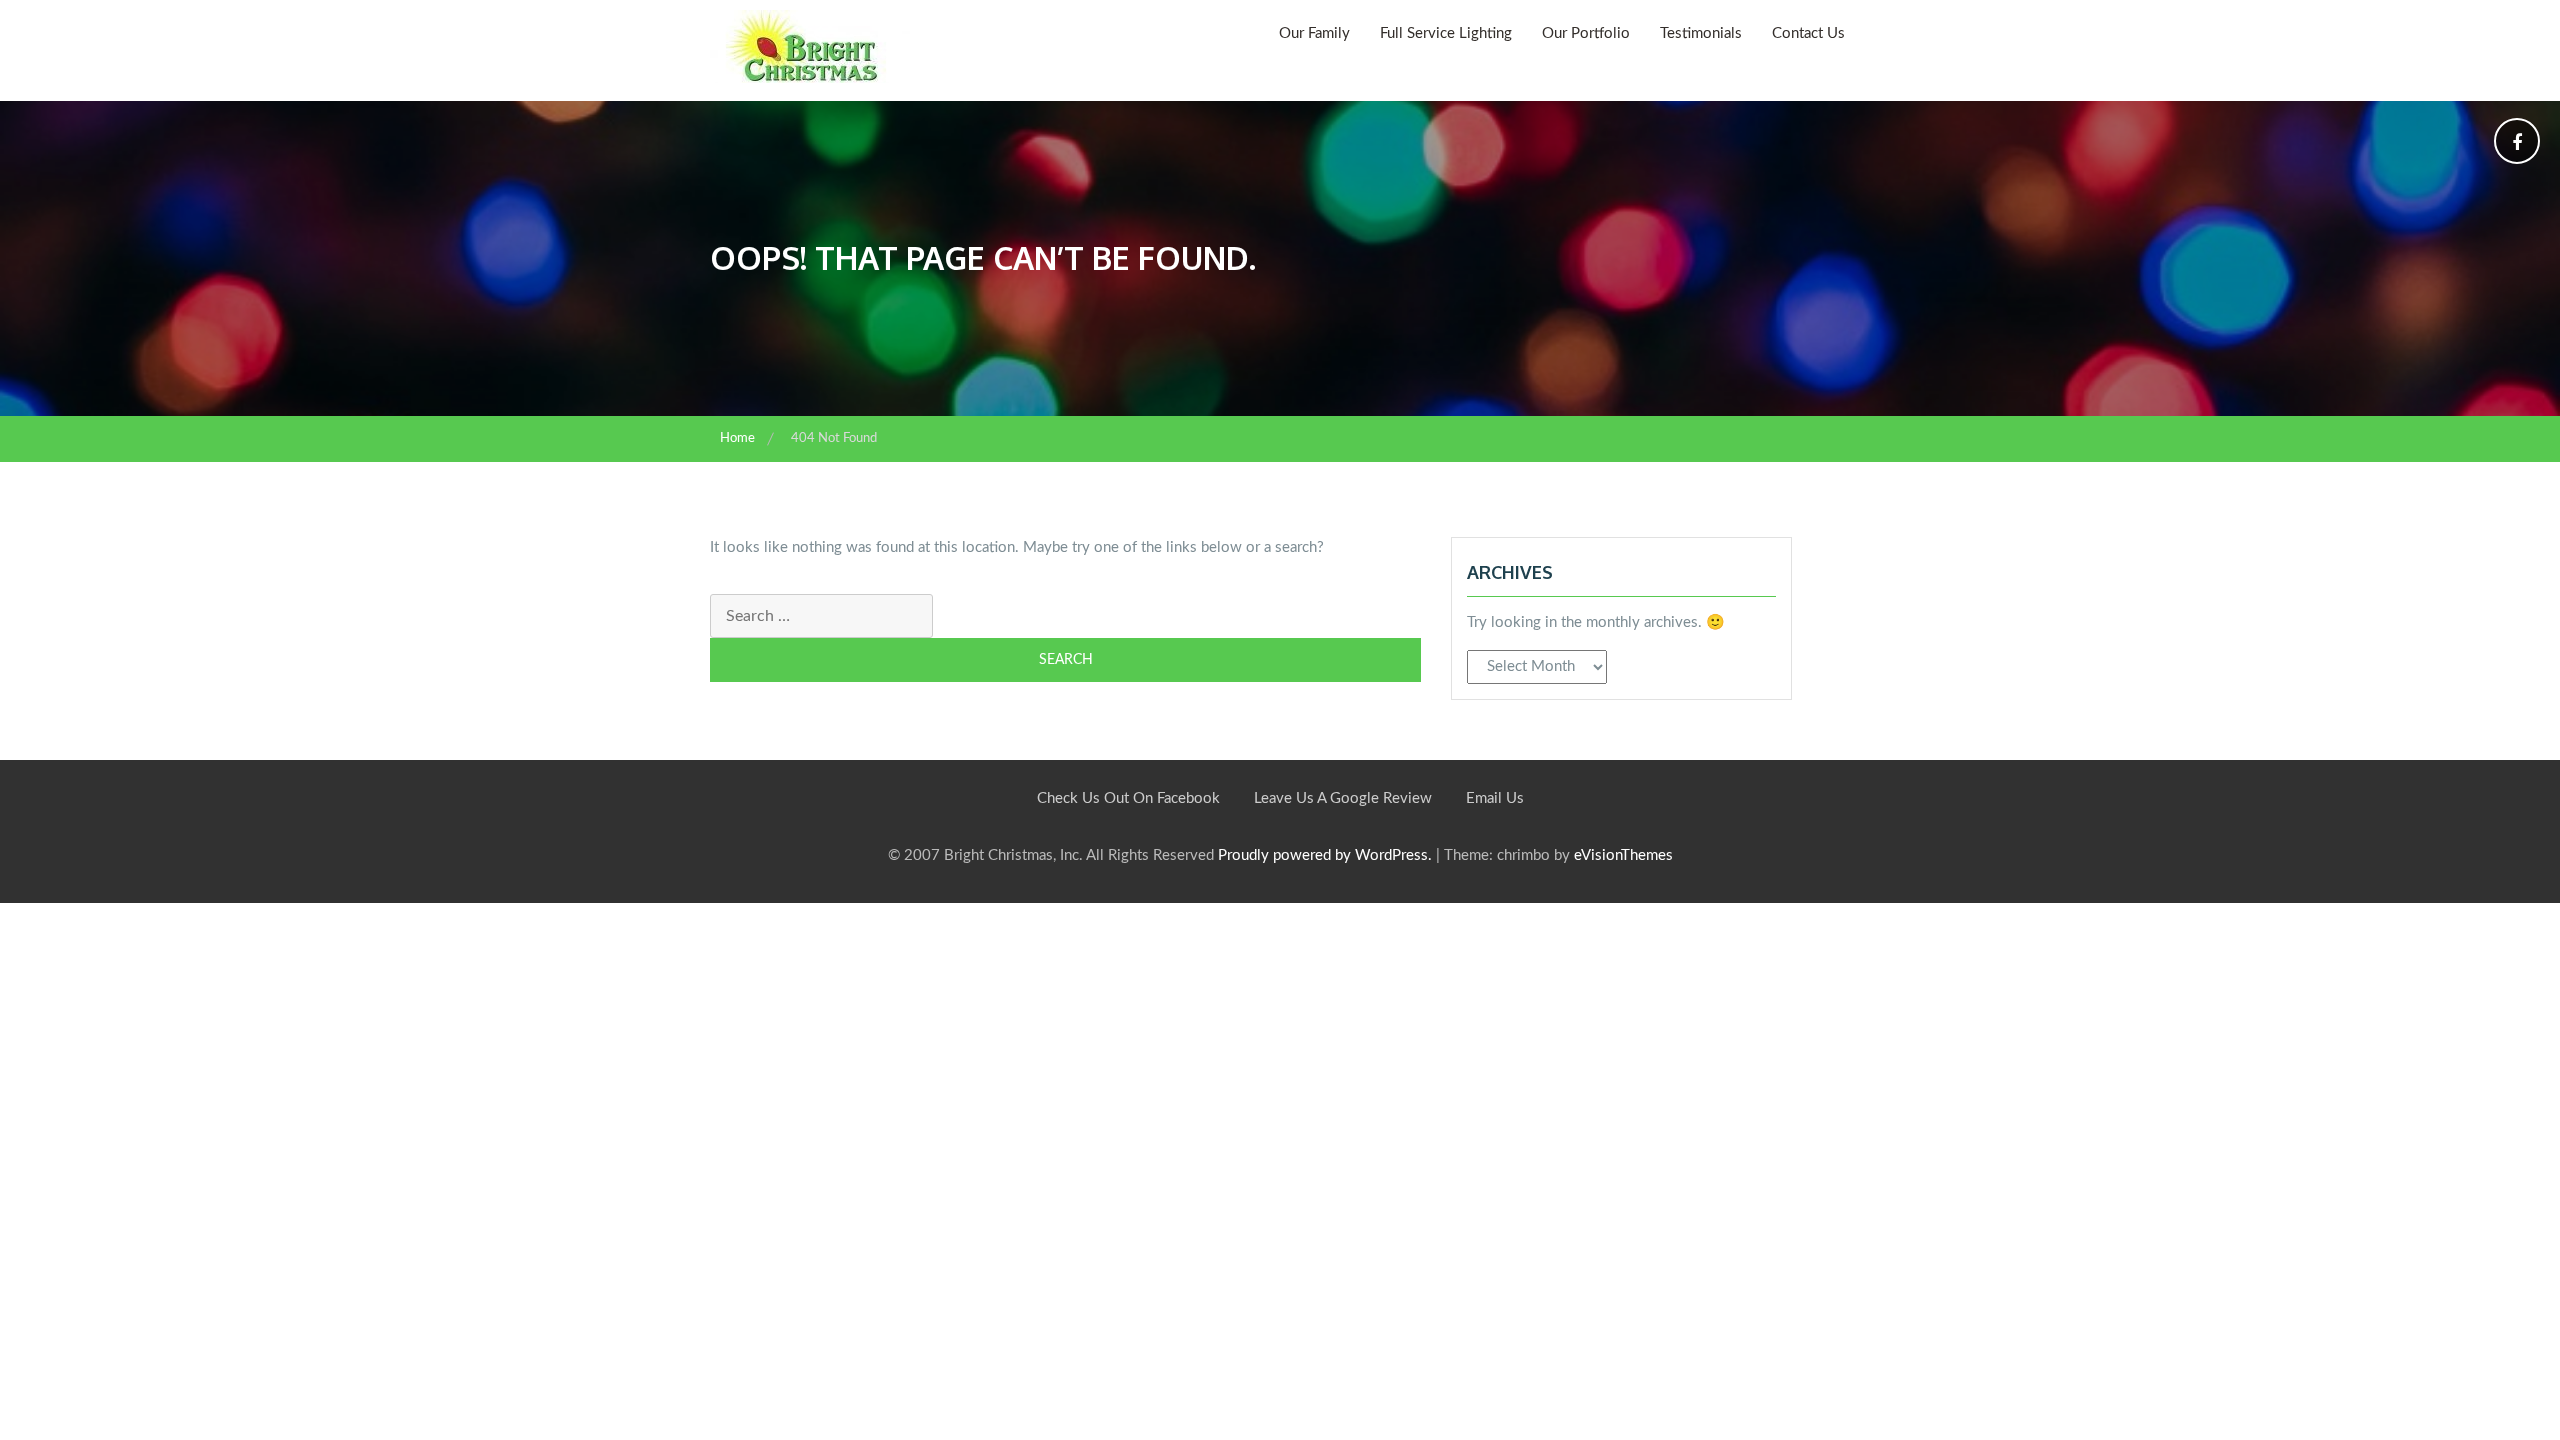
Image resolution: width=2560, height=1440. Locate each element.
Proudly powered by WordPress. (1325, 855)
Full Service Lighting (1446, 33)
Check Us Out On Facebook (1128, 798)
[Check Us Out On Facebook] (2517, 144)
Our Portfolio (1586, 33)
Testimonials (1701, 33)
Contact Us (1808, 33)
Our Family (1314, 33)
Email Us (1495, 798)
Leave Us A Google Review (1343, 798)
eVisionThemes (1623, 855)
